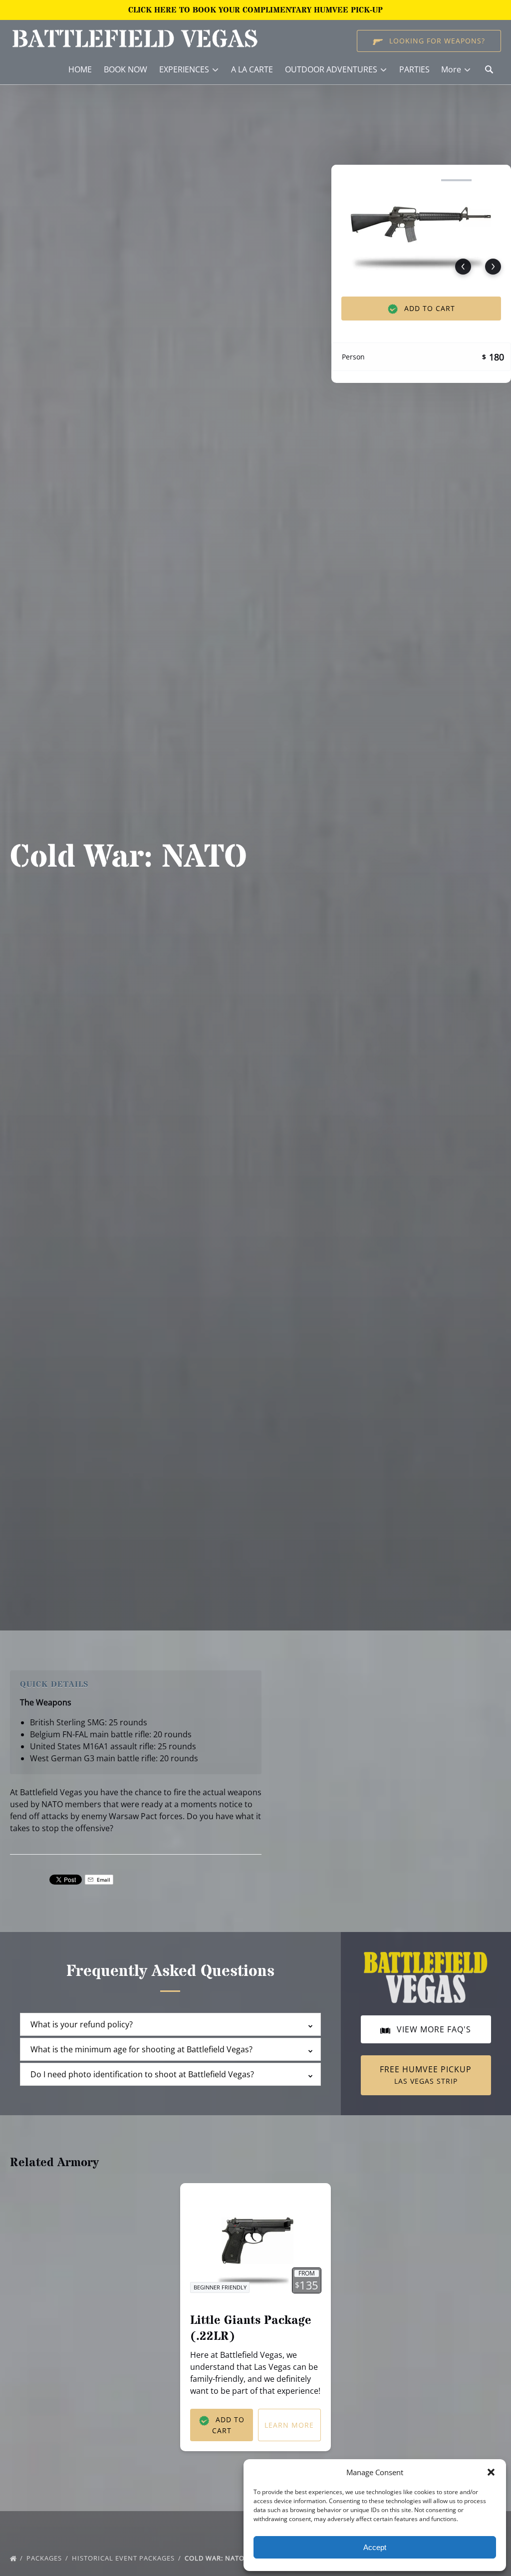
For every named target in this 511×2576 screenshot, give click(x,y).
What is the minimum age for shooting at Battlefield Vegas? (141, 2049)
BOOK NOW (126, 69)
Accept (375, 2547)
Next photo (493, 267)
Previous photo (463, 267)
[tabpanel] (421, 225)
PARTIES (414, 69)
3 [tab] (421, 180)
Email (103, 1880)
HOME (80, 69)
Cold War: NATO (216, 2558)
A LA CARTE (252, 69)
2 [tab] (386, 180)
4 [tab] (456, 180)
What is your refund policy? (82, 2024)
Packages (45, 2558)
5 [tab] (492, 180)
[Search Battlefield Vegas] (489, 69)
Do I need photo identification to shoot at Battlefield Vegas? (142, 2074)
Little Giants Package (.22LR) (251, 2329)
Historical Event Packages (124, 2558)
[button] (491, 2472)
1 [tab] (351, 180)
